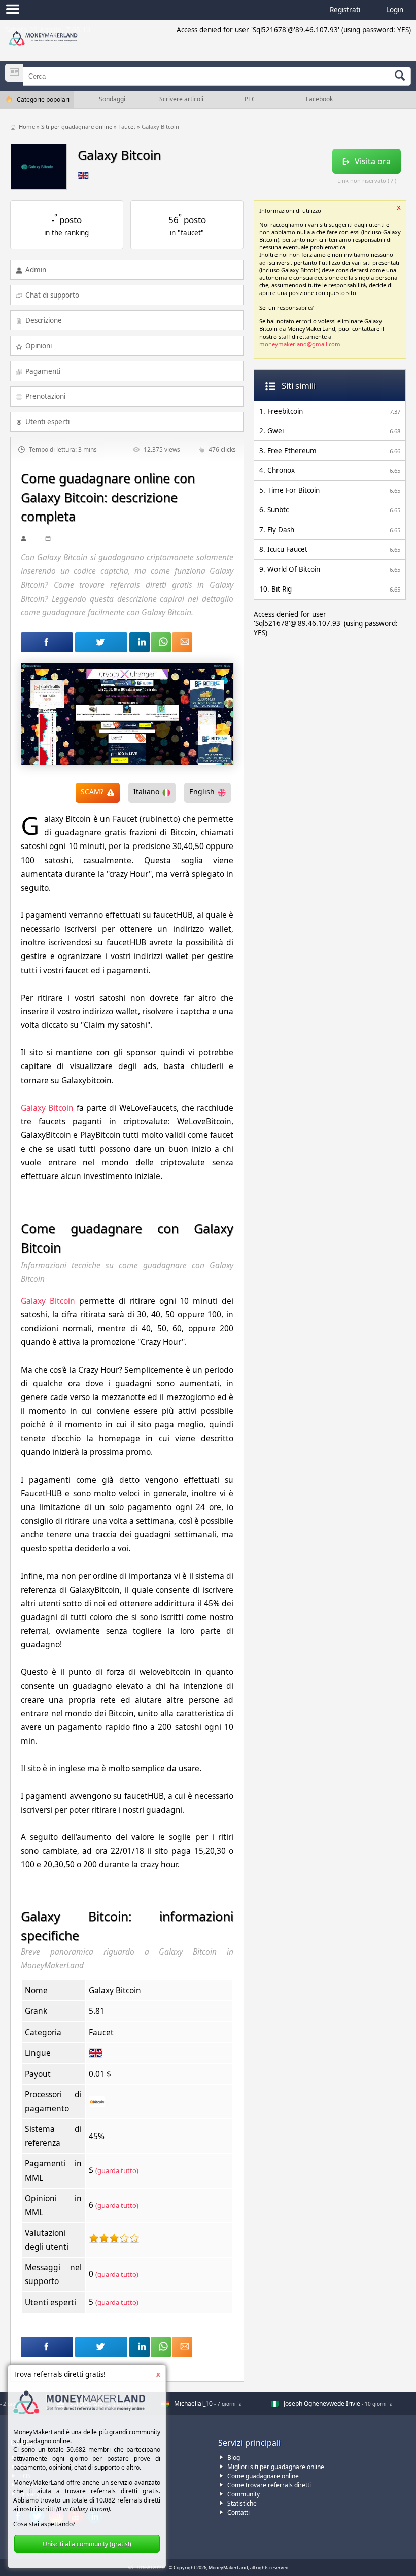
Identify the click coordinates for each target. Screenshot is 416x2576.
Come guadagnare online (263, 2476)
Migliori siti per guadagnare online (276, 2467)
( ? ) (392, 181)
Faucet (128, 126)
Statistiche (242, 2503)
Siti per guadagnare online (77, 126)
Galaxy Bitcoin (47, 1108)
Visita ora (373, 161)
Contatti (238, 2512)
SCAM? (92, 792)
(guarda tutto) (117, 2170)
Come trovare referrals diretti (269, 2485)
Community (244, 2494)
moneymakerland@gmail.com (300, 344)
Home (28, 126)
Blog (234, 2458)
